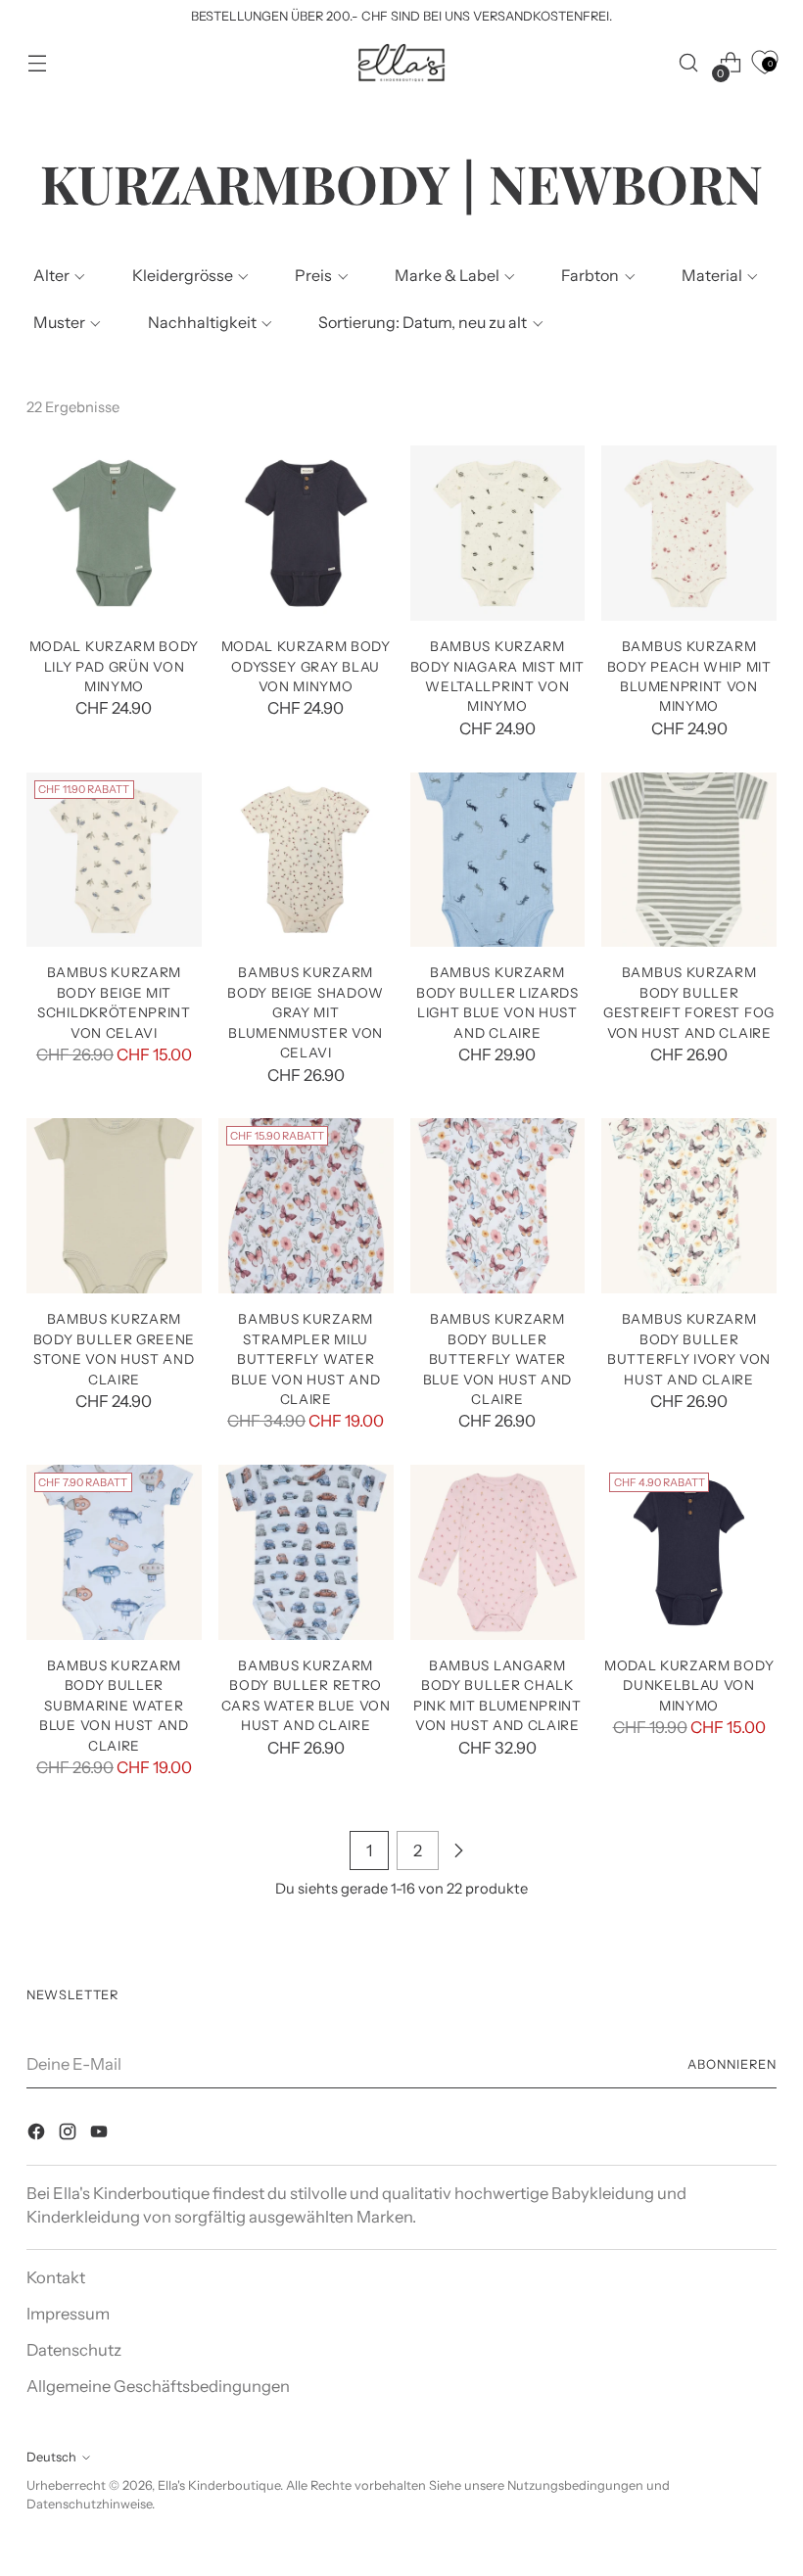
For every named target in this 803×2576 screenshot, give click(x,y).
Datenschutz (74, 2350)
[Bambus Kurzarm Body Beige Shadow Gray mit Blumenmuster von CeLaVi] (306, 860)
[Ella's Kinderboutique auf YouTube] (101, 2135)
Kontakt (56, 2277)
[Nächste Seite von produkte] (458, 1850)
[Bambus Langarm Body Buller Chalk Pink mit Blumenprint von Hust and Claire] (498, 1552)
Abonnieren (732, 2064)
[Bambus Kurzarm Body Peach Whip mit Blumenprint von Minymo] (689, 533)
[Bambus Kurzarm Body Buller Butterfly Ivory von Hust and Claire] (689, 1206)
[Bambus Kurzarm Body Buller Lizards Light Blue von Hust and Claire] (498, 860)
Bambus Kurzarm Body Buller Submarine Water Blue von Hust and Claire (114, 1706)
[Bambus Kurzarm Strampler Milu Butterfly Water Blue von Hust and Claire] (306, 1206)
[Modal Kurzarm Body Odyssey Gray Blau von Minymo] (306, 533)
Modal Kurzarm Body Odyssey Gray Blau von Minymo (306, 666)
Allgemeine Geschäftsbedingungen (158, 2386)
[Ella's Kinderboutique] (401, 63)
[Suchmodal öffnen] (689, 63)
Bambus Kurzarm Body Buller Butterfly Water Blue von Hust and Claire (498, 1359)
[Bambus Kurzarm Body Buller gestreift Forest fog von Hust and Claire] (689, 860)
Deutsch (51, 2457)
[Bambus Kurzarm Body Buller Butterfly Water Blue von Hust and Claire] (498, 1206)
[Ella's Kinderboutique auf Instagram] (70, 2135)
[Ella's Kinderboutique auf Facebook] (38, 2135)
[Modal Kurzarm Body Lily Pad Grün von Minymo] (114, 533)
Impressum (68, 2314)
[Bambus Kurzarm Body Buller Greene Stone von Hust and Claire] (114, 1206)
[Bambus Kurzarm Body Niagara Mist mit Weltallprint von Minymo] (498, 533)
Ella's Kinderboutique (219, 2485)
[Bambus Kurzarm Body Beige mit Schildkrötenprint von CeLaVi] (114, 860)
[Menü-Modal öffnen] (37, 63)
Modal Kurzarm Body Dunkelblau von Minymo (689, 1686)
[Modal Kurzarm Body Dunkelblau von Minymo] (689, 1552)
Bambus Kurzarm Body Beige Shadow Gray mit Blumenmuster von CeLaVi (306, 1012)
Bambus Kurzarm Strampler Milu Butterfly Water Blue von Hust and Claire (306, 1359)
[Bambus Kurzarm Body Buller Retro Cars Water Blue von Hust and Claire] (306, 1552)
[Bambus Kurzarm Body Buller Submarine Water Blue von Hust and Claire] (114, 1552)
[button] (57, 275)
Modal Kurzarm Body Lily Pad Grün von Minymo (114, 666)
